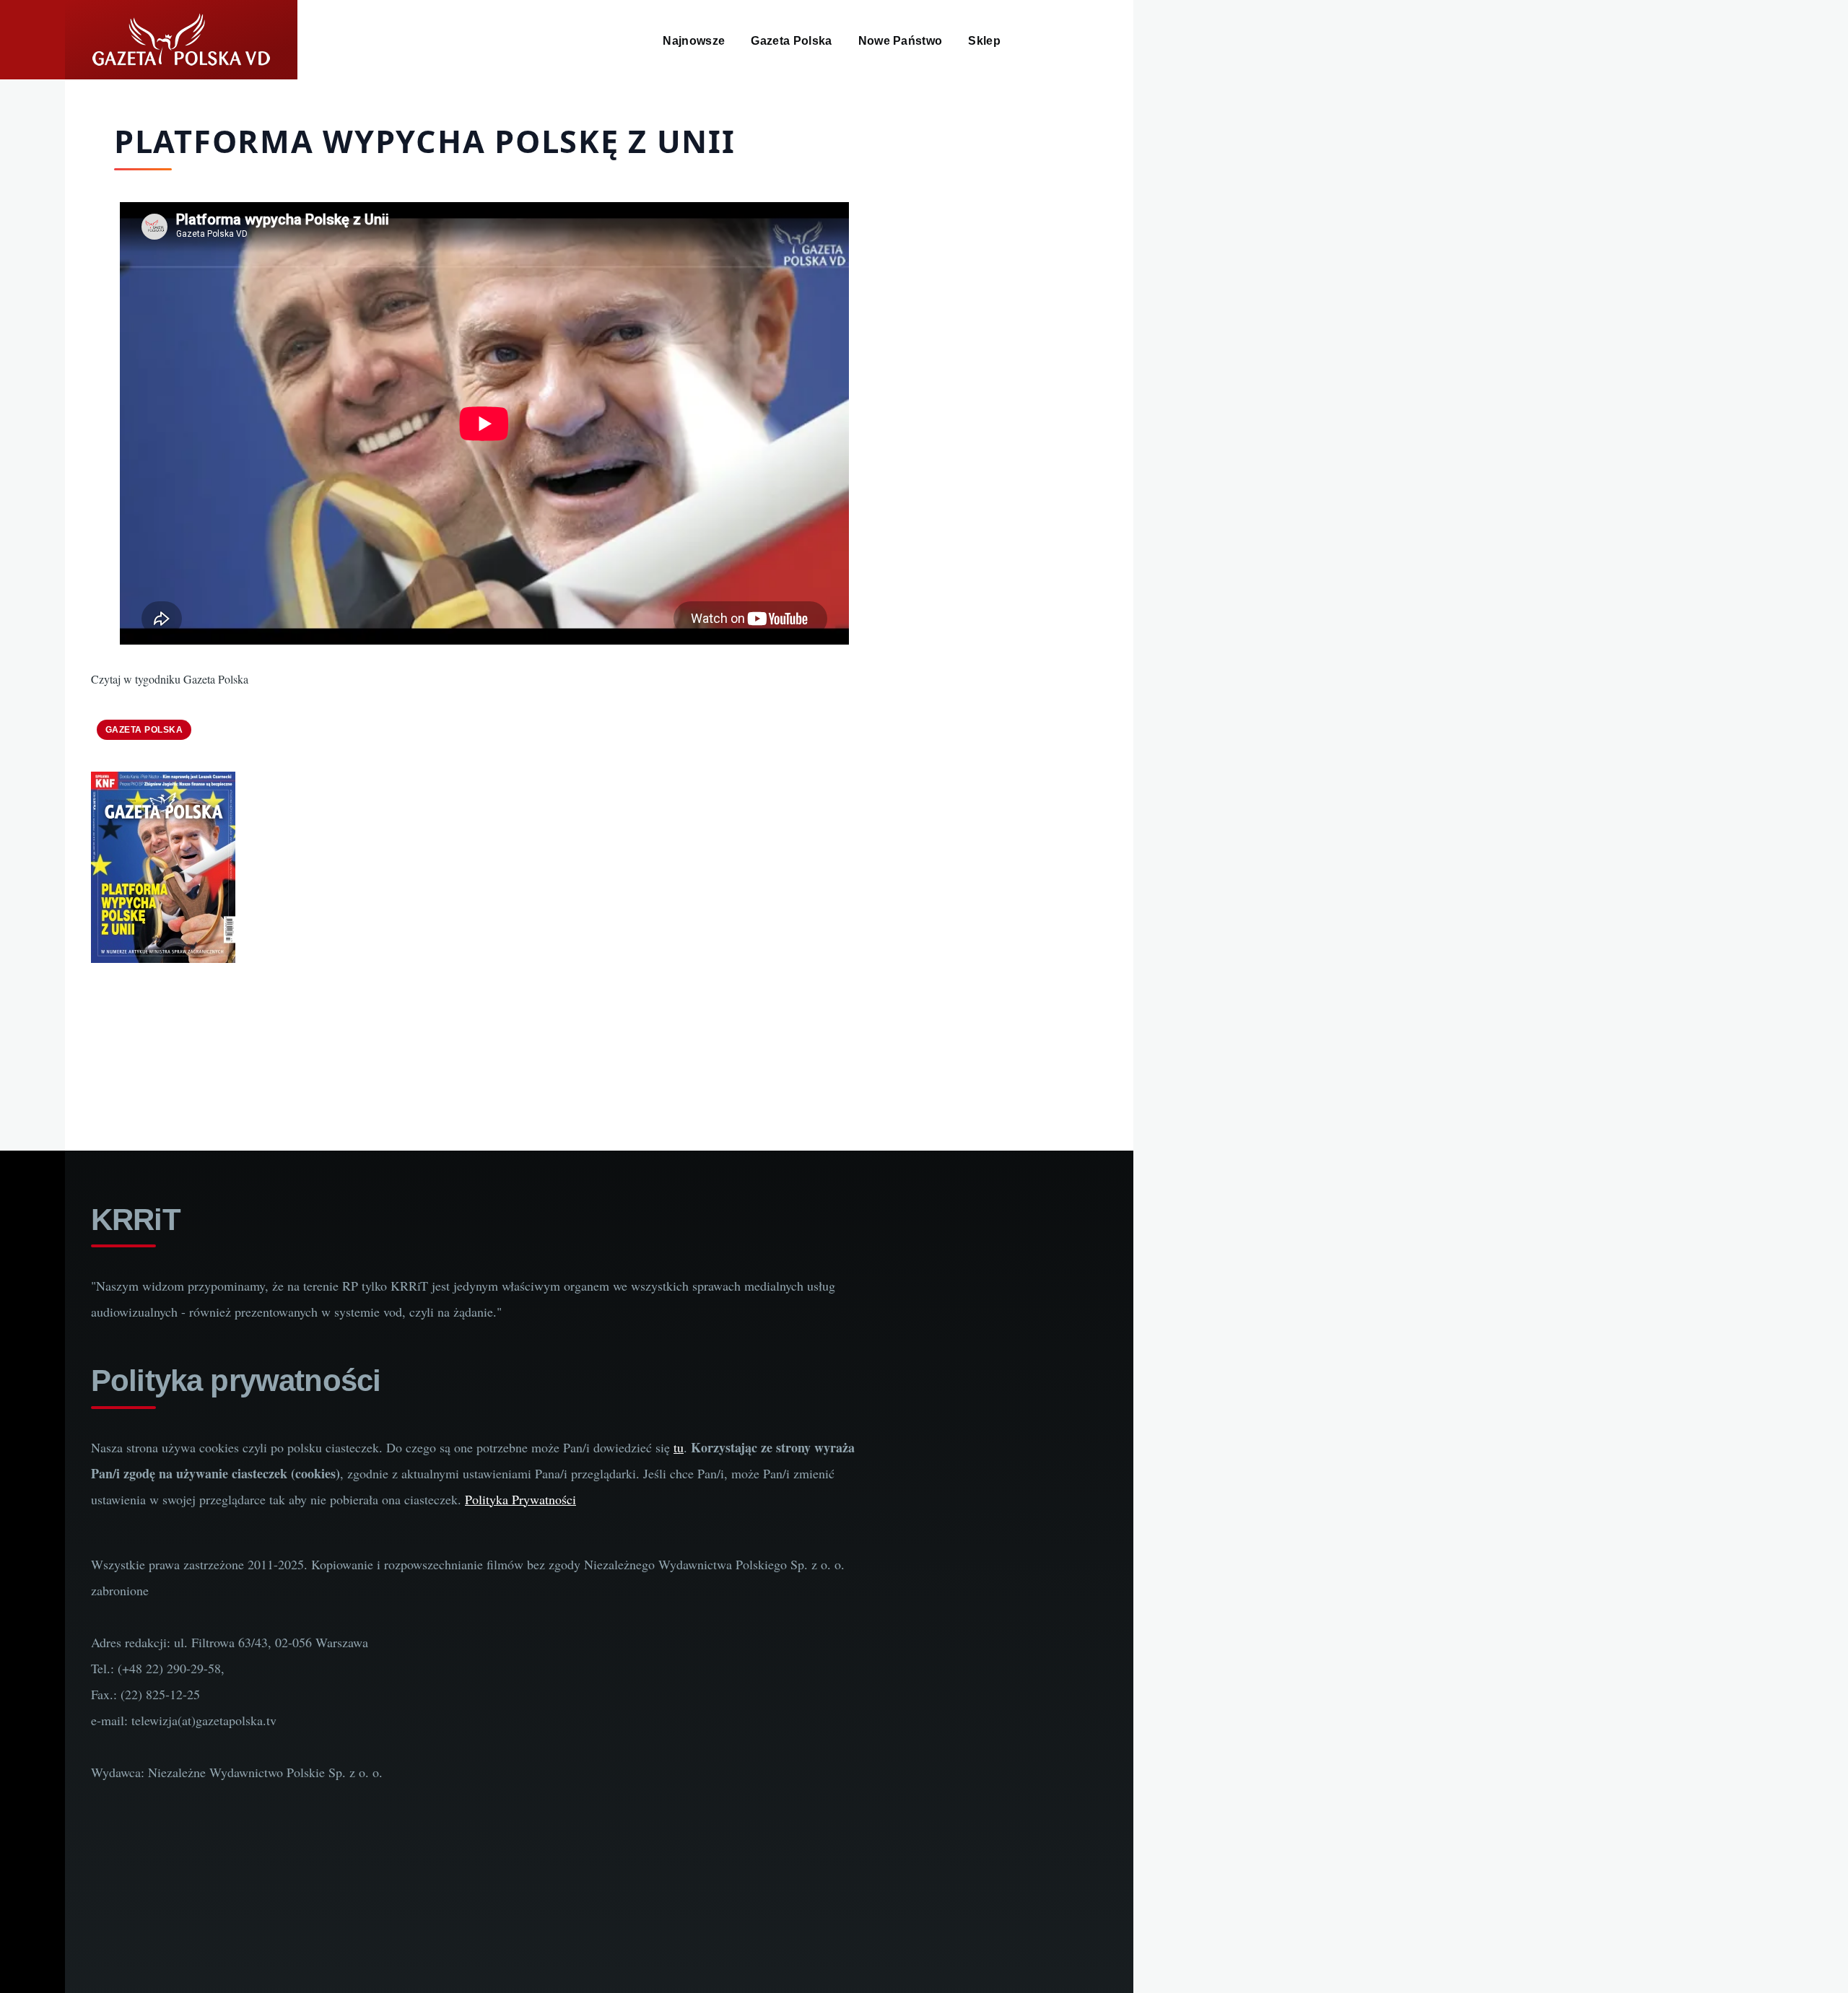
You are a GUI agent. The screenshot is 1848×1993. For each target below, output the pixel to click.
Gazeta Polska (144, 730)
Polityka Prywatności (520, 1499)
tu (679, 1447)
